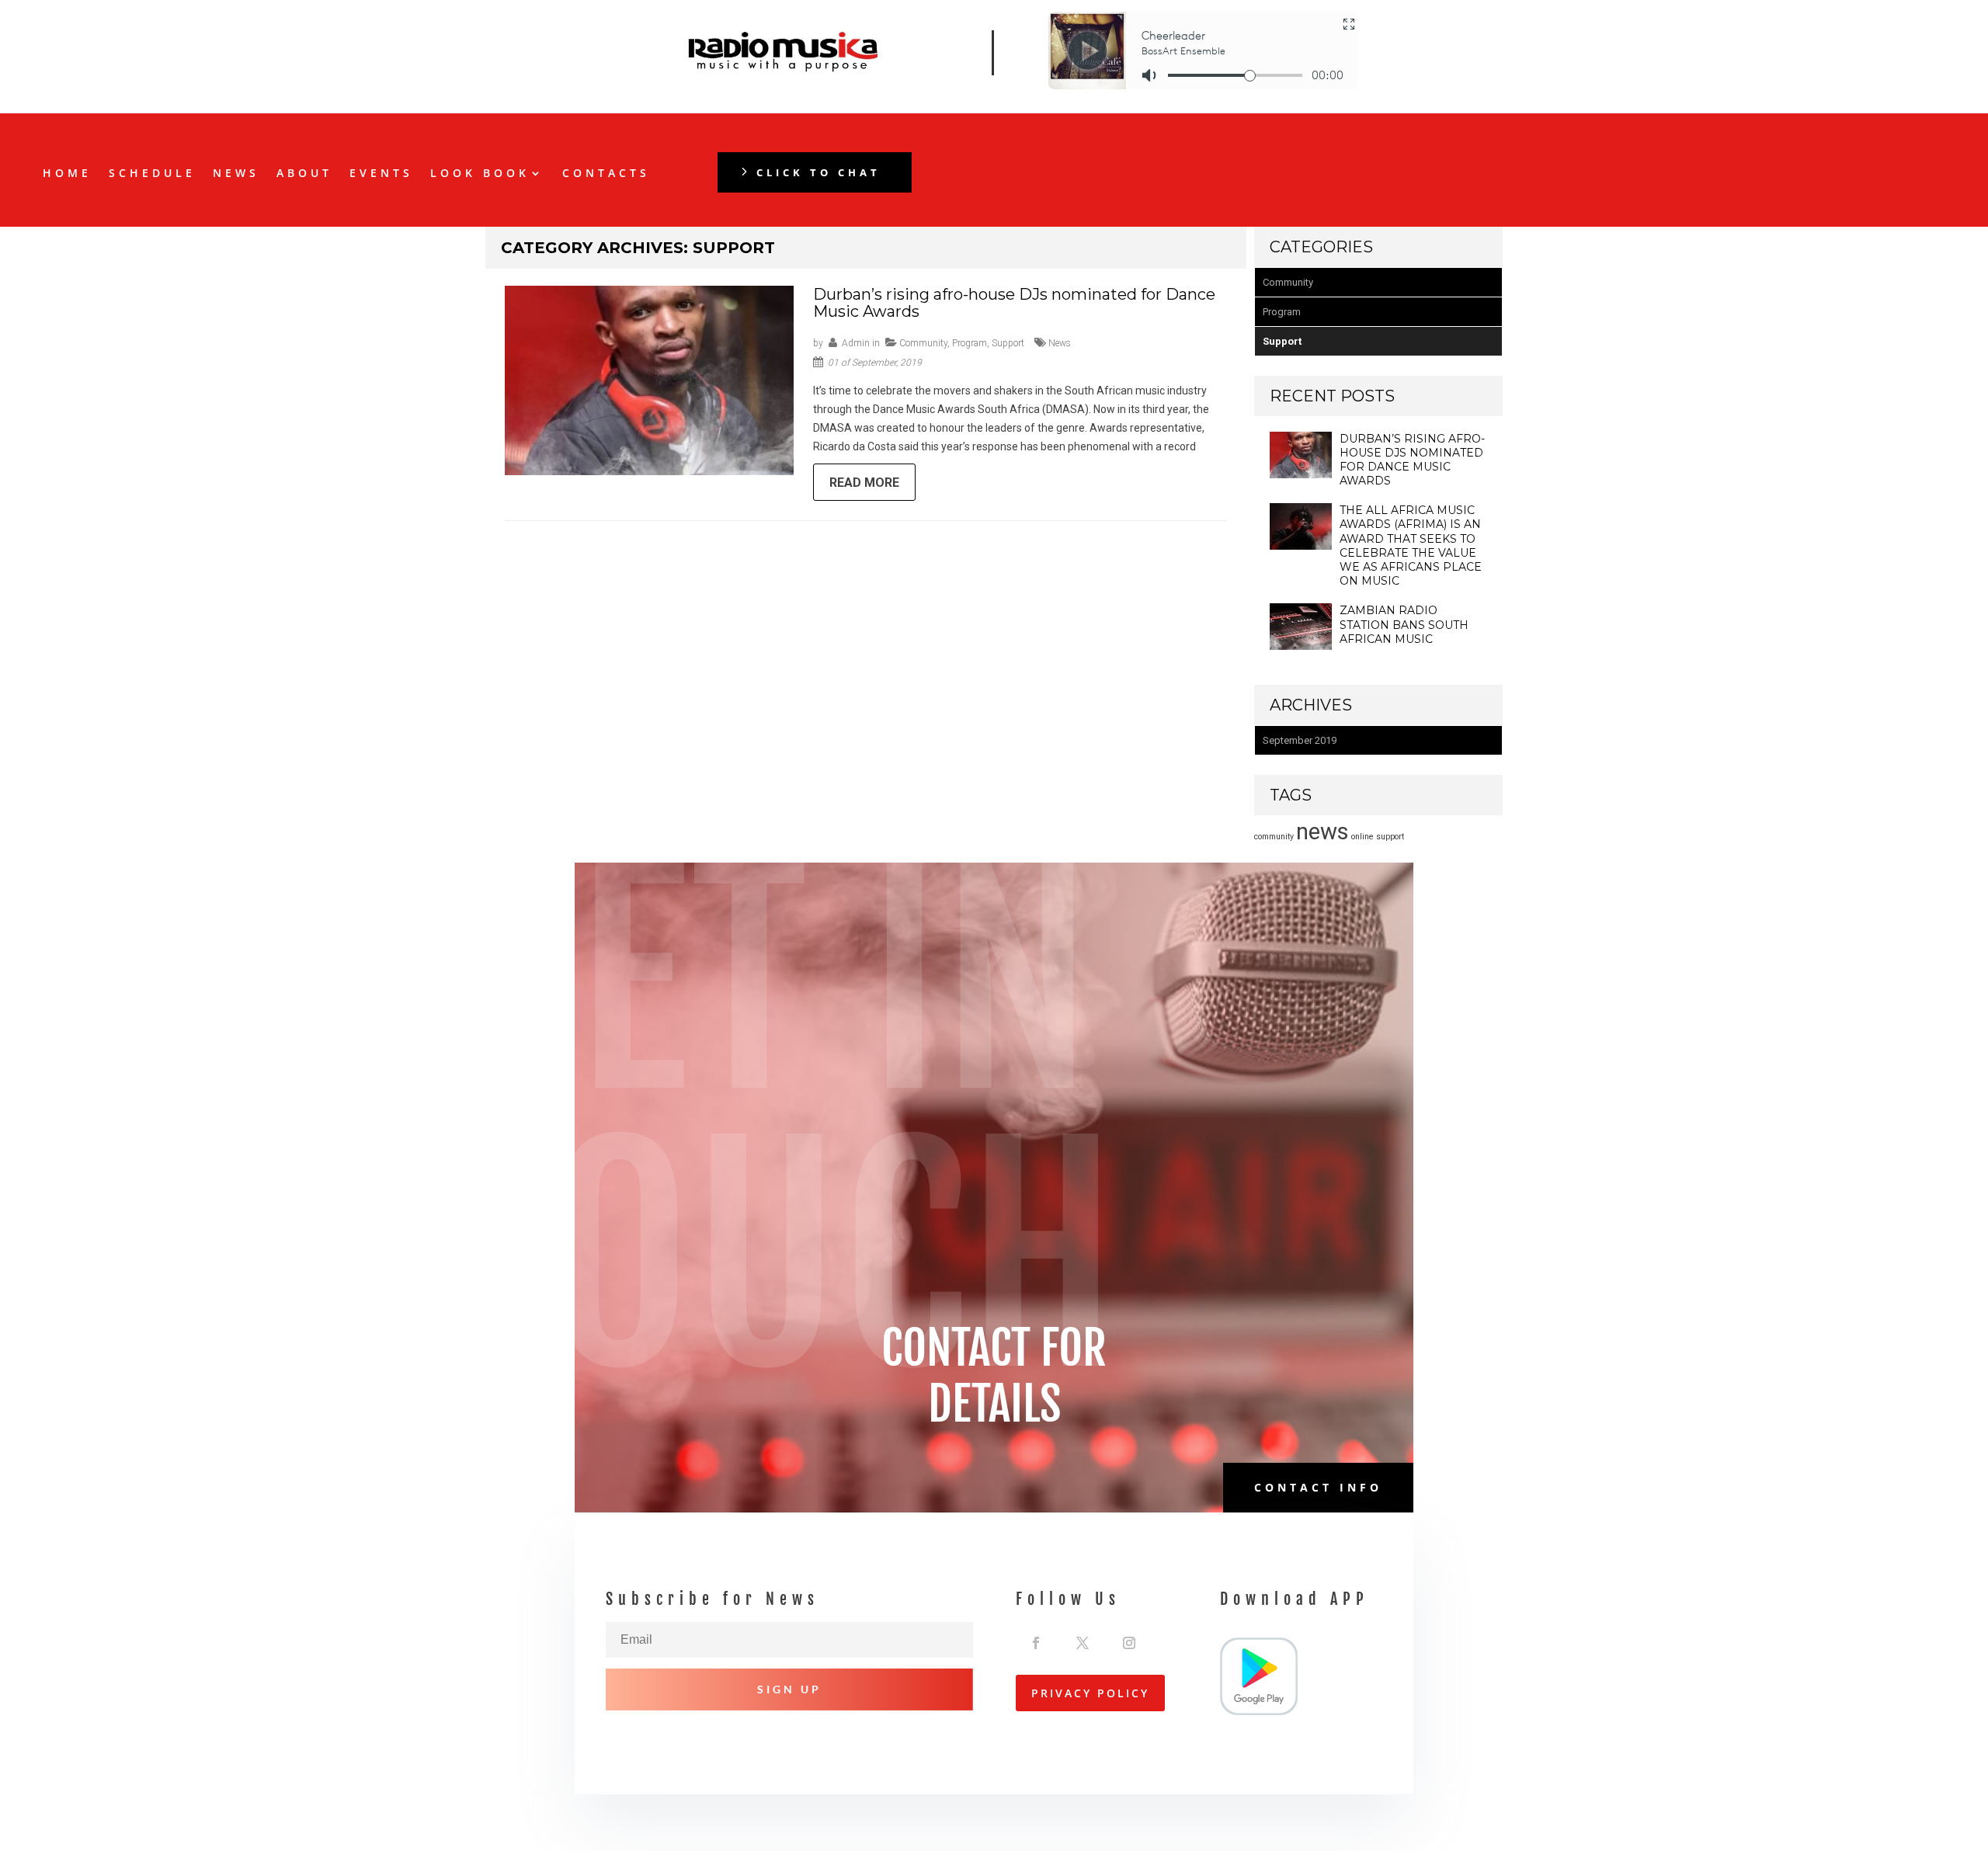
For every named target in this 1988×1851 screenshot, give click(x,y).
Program (970, 343)
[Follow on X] (1083, 1639)
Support (1008, 343)
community (1274, 837)
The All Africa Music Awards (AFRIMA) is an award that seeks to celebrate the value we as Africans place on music (1411, 545)
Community (923, 343)
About (304, 174)
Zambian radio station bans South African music (1404, 624)
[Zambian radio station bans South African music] (1301, 646)
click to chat (818, 172)
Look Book (480, 174)
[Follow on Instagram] (1129, 1639)
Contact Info (1318, 1487)
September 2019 (1300, 740)
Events (381, 174)
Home (67, 174)
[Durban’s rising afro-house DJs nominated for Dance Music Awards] (1301, 474)
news (1060, 343)
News (236, 174)
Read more (864, 483)
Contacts (606, 174)
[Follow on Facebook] (1036, 1639)
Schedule (152, 174)
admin (856, 343)
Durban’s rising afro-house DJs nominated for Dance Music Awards (1014, 303)
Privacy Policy (1090, 1693)
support (1390, 837)
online (1362, 837)
